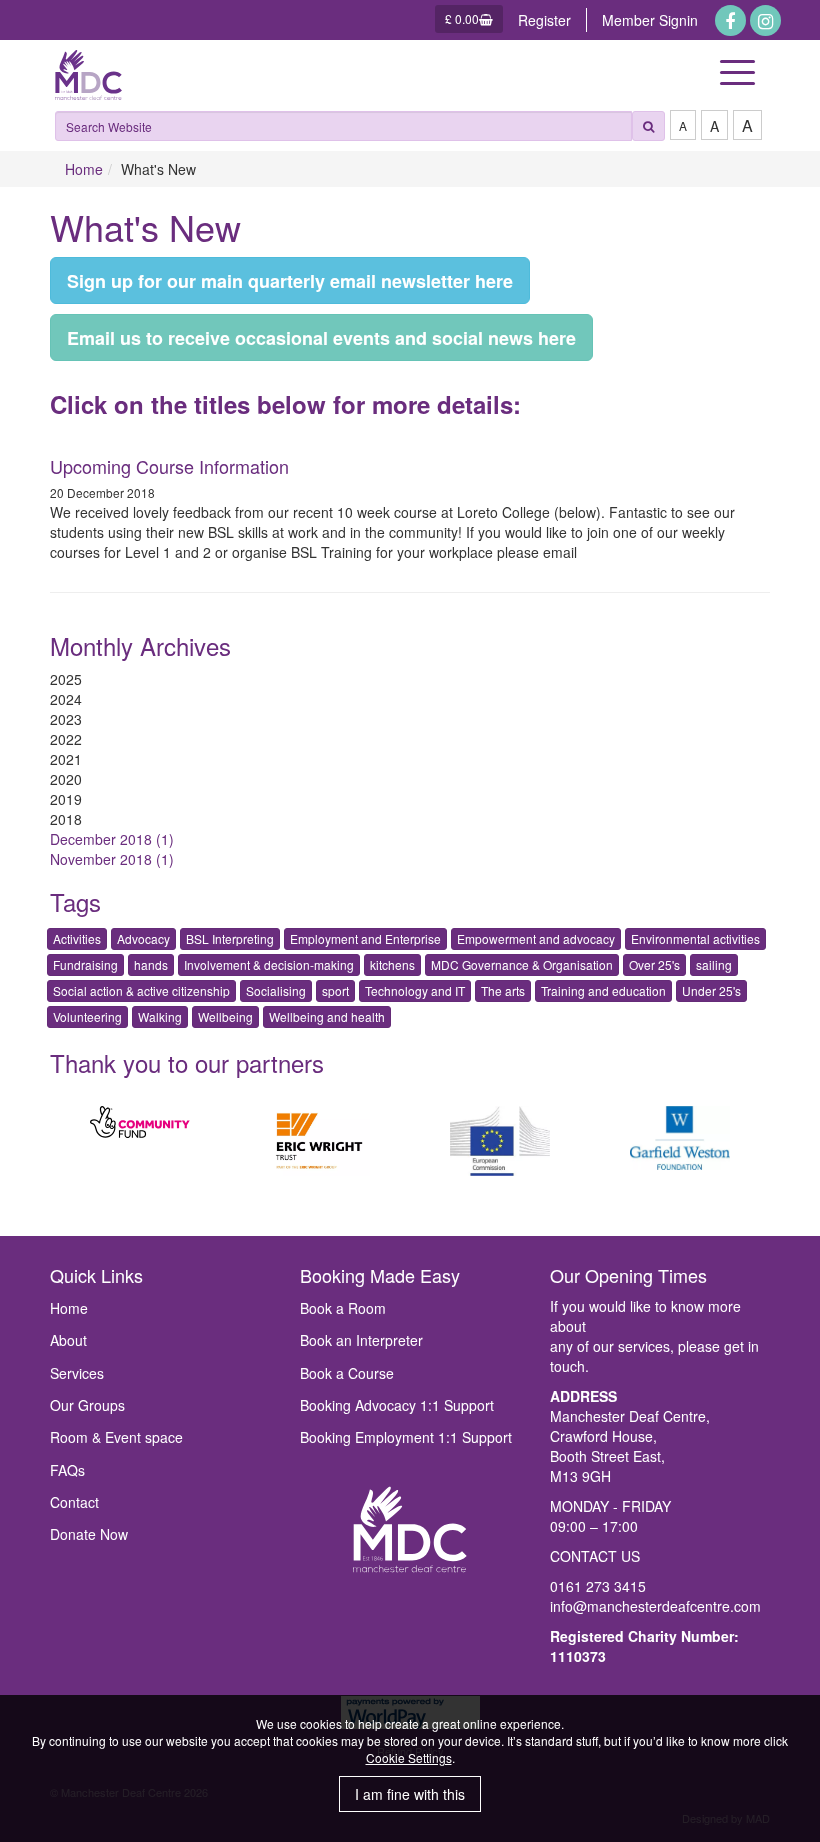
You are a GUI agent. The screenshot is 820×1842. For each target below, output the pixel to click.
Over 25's (654, 964)
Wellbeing (225, 1016)
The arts (503, 990)
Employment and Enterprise (365, 938)
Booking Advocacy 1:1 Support (397, 1405)
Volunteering (87, 1016)
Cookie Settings (409, 1757)
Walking (160, 1016)
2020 (66, 779)
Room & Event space (116, 1437)
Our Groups (87, 1405)
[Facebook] (730, 20)
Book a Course (347, 1373)
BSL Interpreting (230, 938)
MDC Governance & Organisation (522, 964)
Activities (77, 938)
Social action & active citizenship (141, 990)
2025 (66, 679)
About (68, 1340)
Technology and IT (415, 990)
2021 (66, 759)
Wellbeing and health (327, 1016)
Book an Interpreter (361, 1340)
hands (151, 964)
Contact (74, 1502)
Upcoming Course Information (169, 466)
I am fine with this (410, 1794)
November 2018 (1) (112, 859)
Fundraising (85, 964)
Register (544, 20)
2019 (66, 799)
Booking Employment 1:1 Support (406, 1437)
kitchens (392, 964)
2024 (66, 699)
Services (77, 1373)
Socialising (276, 990)
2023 (66, 719)
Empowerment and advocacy (536, 938)
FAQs (67, 1470)
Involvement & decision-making (269, 964)
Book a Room (343, 1308)
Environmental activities (695, 938)
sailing (714, 964)
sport (335, 990)
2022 (66, 739)
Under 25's (711, 990)
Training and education (603, 990)
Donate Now (89, 1534)
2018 (66, 819)
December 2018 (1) (112, 839)
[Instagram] (765, 20)
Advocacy (143, 938)
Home (84, 169)
